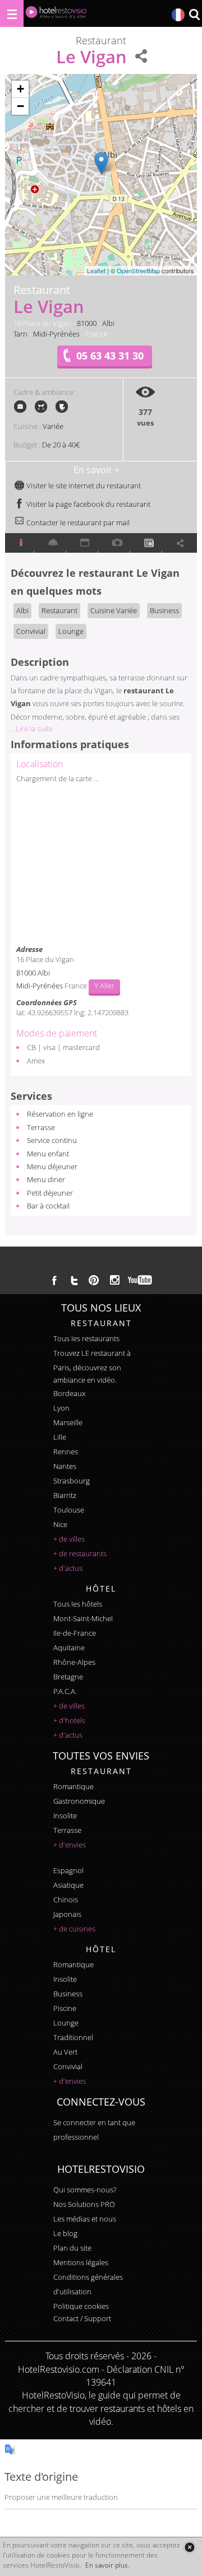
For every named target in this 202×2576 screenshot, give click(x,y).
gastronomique (79, 1801)
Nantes (65, 1466)
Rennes (66, 1452)
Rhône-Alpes (74, 1662)
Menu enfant (48, 1154)
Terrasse (41, 1127)
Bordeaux (69, 1393)
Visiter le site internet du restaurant (83, 486)
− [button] (20, 106)
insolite (65, 1816)
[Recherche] (194, 15)
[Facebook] (54, 1280)
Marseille (68, 1422)
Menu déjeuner (52, 1166)
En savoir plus (107, 2565)
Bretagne (68, 1677)
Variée (53, 426)
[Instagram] (115, 1281)
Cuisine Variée (114, 610)
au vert (65, 2052)
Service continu (52, 1140)
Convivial (31, 631)
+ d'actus (68, 1568)
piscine (65, 2008)
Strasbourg (72, 1481)
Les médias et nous (85, 2219)
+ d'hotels (69, 1720)
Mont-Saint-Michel (83, 1618)
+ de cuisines (74, 1929)
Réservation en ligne (60, 1114)
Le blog (65, 2233)
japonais (67, 1914)
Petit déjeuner (50, 1193)
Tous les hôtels (78, 1604)
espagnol (68, 1870)
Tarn (20, 334)
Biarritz (65, 1495)
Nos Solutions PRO (84, 2204)
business (68, 1994)
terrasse (67, 1830)
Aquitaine (69, 1648)
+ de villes (69, 1539)
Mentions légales (81, 2262)
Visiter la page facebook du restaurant (88, 504)
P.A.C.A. (65, 1691)
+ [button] (20, 89)
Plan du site (72, 2248)
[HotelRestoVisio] (56, 15)
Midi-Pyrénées (56, 334)
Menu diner (46, 1179)
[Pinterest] (94, 1280)
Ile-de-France (75, 1633)
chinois (66, 1900)
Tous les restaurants (86, 1338)
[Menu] (12, 13)
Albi (108, 323)
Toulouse (69, 1510)
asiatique (68, 1885)
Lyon (61, 1408)
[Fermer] (189, 2547)
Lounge (71, 631)
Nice (60, 1524)
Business (164, 610)
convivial (68, 2066)
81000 (87, 323)
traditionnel (73, 2037)
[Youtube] (141, 1280)
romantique (74, 1786)
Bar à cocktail (48, 1206)
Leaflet (96, 270)
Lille (60, 1437)
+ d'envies (70, 1845)
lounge (66, 2023)
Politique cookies (81, 2306)
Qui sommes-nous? (85, 2190)
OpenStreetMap (138, 270)
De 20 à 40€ (61, 445)
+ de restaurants (80, 1553)
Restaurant (59, 610)
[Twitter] (74, 1280)
